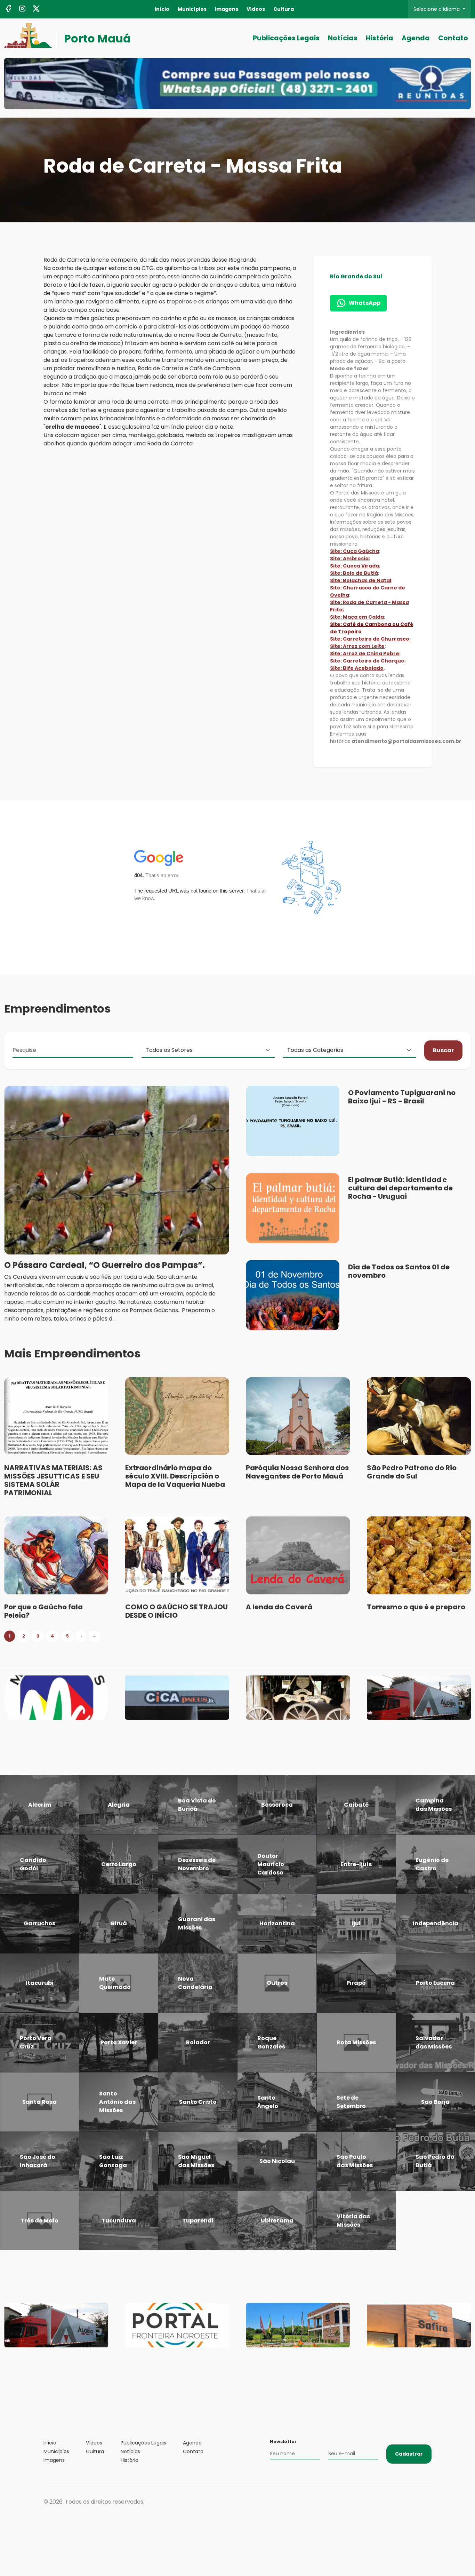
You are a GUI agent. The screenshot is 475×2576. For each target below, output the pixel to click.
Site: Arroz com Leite (357, 646)
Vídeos (256, 9)
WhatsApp (365, 303)
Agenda (416, 38)
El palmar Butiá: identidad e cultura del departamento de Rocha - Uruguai (400, 1188)
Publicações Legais (286, 38)
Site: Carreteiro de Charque (367, 661)
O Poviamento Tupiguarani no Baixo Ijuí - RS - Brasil (402, 1097)
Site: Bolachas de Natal (361, 580)
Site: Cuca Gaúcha (355, 551)
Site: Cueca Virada (355, 566)
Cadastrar (409, 2454)
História (380, 38)
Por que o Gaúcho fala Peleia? (43, 1611)
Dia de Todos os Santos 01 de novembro (399, 1271)
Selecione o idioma (437, 9)
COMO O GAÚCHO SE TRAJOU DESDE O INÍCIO (176, 1611)
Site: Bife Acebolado (357, 668)
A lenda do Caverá (279, 1607)
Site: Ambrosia (349, 558)
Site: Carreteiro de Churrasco (370, 639)
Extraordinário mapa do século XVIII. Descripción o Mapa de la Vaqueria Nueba (175, 1476)
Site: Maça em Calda (357, 617)
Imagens (227, 9)
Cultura (284, 9)
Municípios (192, 9)
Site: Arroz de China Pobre (365, 653)
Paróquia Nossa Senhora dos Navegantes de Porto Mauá (297, 1472)
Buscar (443, 1050)
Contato (453, 38)
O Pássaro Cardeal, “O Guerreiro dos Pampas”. (104, 1265)
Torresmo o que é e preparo (416, 1607)
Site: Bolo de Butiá (354, 573)
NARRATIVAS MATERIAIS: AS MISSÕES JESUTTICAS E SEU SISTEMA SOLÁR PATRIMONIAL (53, 1480)
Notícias (343, 38)
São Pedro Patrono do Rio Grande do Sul (412, 1472)
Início (162, 9)
